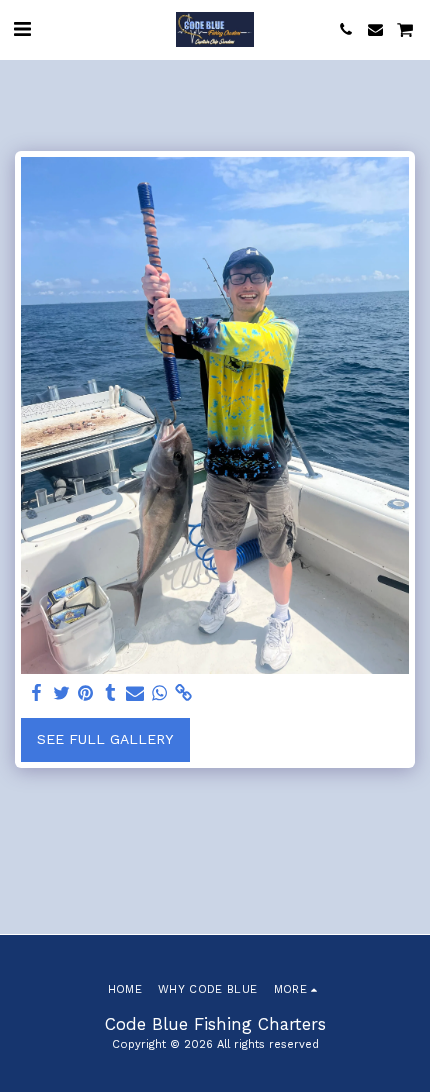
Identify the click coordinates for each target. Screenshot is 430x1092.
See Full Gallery (105, 739)
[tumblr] (111, 693)
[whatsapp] (160, 693)
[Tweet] (62, 693)
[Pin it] (86, 693)
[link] (184, 693)
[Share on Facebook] (37, 693)
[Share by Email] (135, 693)
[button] (22, 29)
